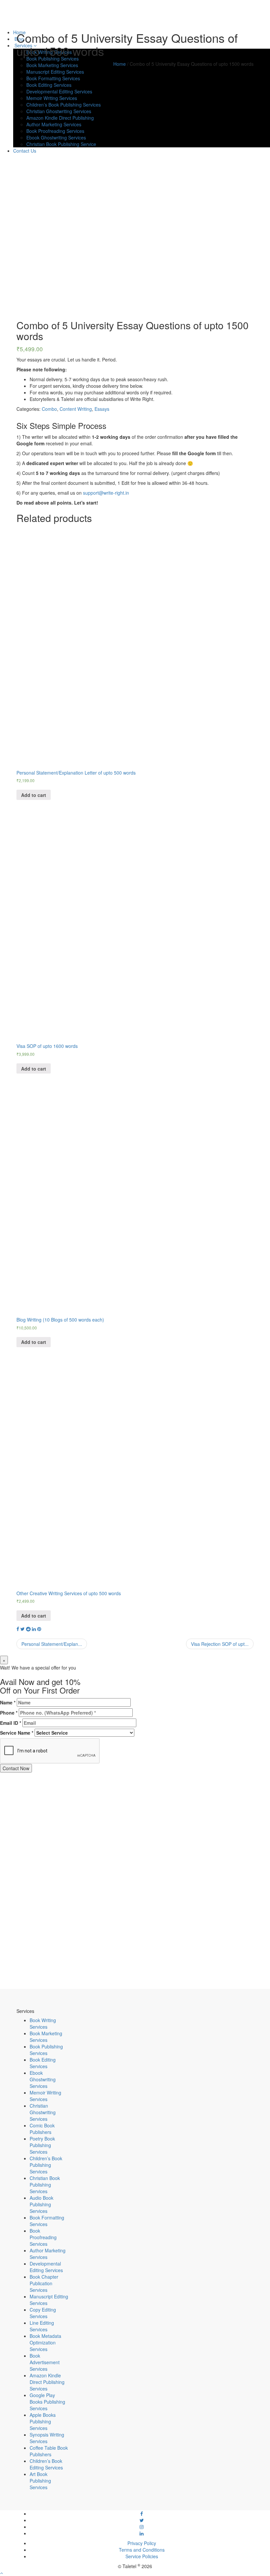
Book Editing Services (43, 2063)
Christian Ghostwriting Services (43, 2112)
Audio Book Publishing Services (41, 2204)
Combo (49, 409)
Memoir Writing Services (45, 2096)
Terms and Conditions (142, 2550)
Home (120, 64)
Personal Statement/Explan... (52, 1644)
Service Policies (142, 2556)
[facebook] (142, 2514)
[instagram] (142, 2527)
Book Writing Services (43, 2023)
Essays (102, 409)
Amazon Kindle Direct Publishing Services (47, 2382)
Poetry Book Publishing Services (42, 2145)
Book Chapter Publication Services (44, 2283)
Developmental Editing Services (46, 2267)
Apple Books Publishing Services (43, 2421)
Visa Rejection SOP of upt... (220, 1644)
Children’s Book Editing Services (46, 2464)
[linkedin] (142, 2533)
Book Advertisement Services (45, 2362)
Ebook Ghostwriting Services (43, 2079)
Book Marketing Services (46, 2037)
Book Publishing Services (53, 59)
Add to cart (34, 795)
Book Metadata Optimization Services (45, 2342)
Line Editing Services (42, 2326)
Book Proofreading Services (43, 2237)
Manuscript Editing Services (55, 72)
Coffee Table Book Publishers (49, 2451)
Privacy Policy (142, 2543)
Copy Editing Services (43, 2313)
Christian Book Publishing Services (45, 2185)
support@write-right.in (106, 493)
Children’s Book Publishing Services (46, 2165)
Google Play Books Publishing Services (47, 2402)
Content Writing (76, 409)
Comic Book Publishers (42, 2129)
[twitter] (142, 2520)
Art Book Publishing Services (40, 2481)
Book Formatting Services (47, 2221)
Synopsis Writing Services (47, 2438)
